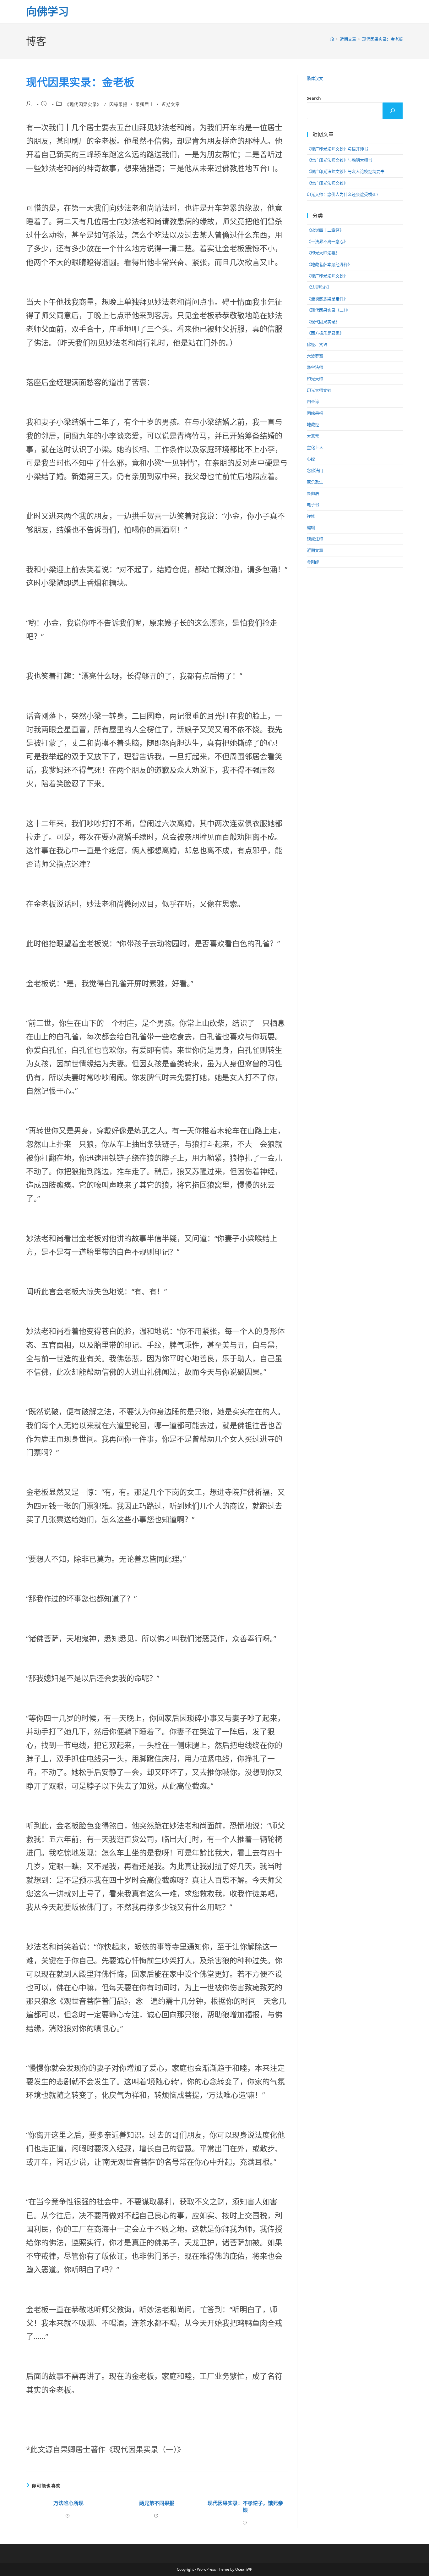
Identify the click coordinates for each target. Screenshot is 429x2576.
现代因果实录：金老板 (383, 39)
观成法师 (315, 539)
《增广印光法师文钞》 (327, 183)
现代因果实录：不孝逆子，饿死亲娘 (245, 2507)
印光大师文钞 (319, 390)
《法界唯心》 (319, 287)
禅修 (311, 516)
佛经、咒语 (317, 344)
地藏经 (313, 424)
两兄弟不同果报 (157, 2503)
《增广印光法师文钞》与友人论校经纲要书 (346, 171)
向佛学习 (47, 11)
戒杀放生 (315, 482)
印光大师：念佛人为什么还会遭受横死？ (344, 194)
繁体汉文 (315, 78)
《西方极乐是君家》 (325, 333)
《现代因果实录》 (83, 104)
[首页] (332, 39)
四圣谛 (313, 401)
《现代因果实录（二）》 (328, 310)
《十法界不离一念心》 (327, 241)
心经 (311, 459)
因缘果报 (118, 104)
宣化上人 (315, 447)
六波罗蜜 (315, 356)
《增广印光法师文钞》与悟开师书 (337, 149)
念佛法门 (315, 470)
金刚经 (313, 562)
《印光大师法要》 (323, 253)
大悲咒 (313, 436)
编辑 (311, 528)
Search (314, 98)
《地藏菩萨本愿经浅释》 (329, 264)
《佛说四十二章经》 (325, 230)
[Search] (393, 111)
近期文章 (171, 104)
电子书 (313, 505)
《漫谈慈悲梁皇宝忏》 (327, 299)
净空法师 (315, 367)
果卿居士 (144, 104)
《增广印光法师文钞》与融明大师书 (339, 160)
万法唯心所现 (68, 2503)
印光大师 (315, 379)
